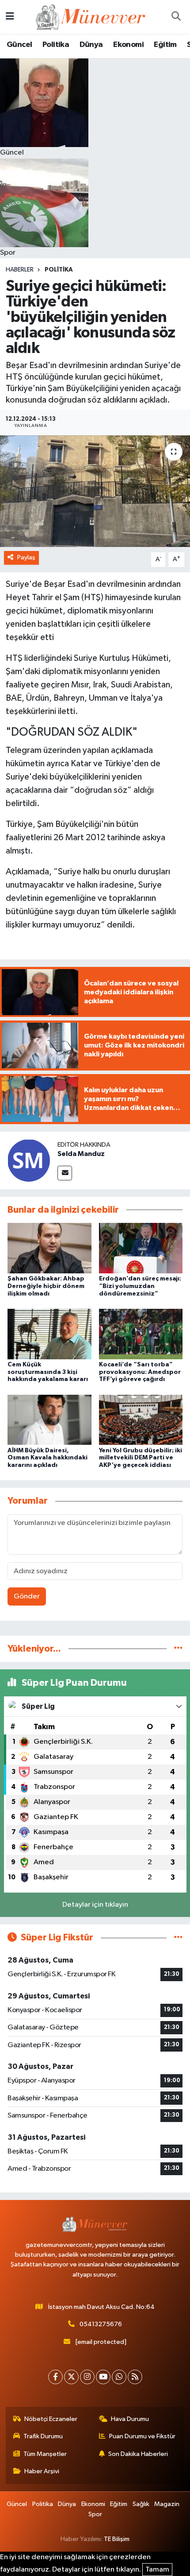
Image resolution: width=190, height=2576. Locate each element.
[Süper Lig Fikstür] (178, 1938)
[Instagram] (87, 2377)
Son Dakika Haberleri (138, 2454)
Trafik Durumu (43, 2436)
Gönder (27, 1596)
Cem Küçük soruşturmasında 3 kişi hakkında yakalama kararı (48, 1372)
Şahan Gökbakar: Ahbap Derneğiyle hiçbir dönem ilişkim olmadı (46, 1286)
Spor (95, 2514)
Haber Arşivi (42, 2471)
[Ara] (176, 17)
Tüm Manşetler (45, 2454)
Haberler (20, 270)
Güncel (19, 45)
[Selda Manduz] (29, 1160)
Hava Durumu (130, 2419)
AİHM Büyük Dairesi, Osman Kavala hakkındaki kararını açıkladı (47, 1458)
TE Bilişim (117, 2539)
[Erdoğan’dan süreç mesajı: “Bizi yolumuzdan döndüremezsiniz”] (141, 1248)
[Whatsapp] (119, 2377)
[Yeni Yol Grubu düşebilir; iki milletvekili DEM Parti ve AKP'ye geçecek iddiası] (141, 1420)
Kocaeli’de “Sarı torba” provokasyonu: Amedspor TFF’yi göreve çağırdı (140, 1372)
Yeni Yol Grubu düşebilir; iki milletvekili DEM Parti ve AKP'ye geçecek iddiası (141, 1458)
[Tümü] (178, 1649)
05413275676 (101, 2324)
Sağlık (141, 2504)
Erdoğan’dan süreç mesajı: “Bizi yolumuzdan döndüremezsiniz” (140, 1286)
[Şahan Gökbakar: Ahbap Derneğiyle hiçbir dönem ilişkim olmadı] (49, 1248)
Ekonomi (128, 45)
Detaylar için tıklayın (95, 1905)
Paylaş (26, 557)
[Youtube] (103, 2377)
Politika (56, 45)
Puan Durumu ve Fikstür (142, 2436)
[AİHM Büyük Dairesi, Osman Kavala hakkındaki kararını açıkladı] (49, 1420)
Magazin (167, 2504)
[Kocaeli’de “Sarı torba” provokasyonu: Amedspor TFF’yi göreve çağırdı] (141, 1334)
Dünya (91, 45)
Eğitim (165, 45)
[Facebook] (55, 2377)
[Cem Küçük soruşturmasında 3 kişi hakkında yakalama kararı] (49, 1334)
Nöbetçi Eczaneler (51, 2419)
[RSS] (135, 2377)
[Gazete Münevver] (91, 17)
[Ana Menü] (10, 17)
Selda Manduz (81, 1154)
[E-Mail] (65, 1173)
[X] (71, 2377)
